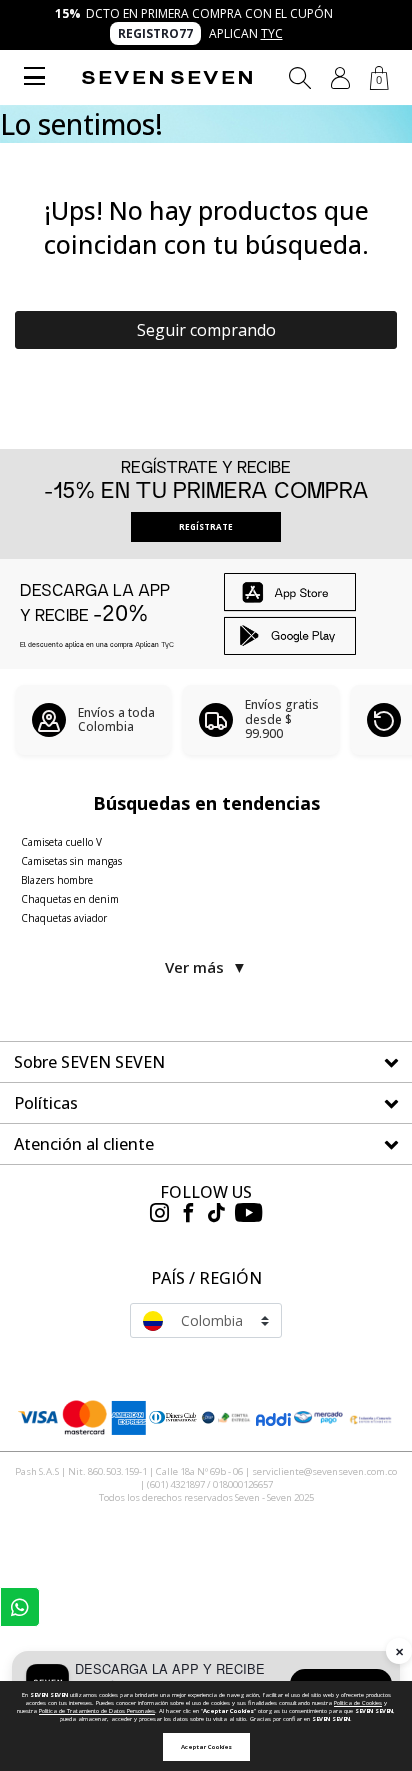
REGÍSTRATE (206, 526)
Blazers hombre (57, 880)
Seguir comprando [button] (206, 330)
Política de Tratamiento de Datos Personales (97, 1711)
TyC (272, 33)
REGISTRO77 (155, 33)
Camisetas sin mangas (71, 861)
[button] (340, 78)
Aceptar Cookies (206, 1747)
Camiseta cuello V (61, 842)
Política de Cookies (358, 1703)
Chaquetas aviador (64, 918)
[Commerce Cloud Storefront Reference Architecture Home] (167, 77)
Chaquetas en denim (70, 899)
